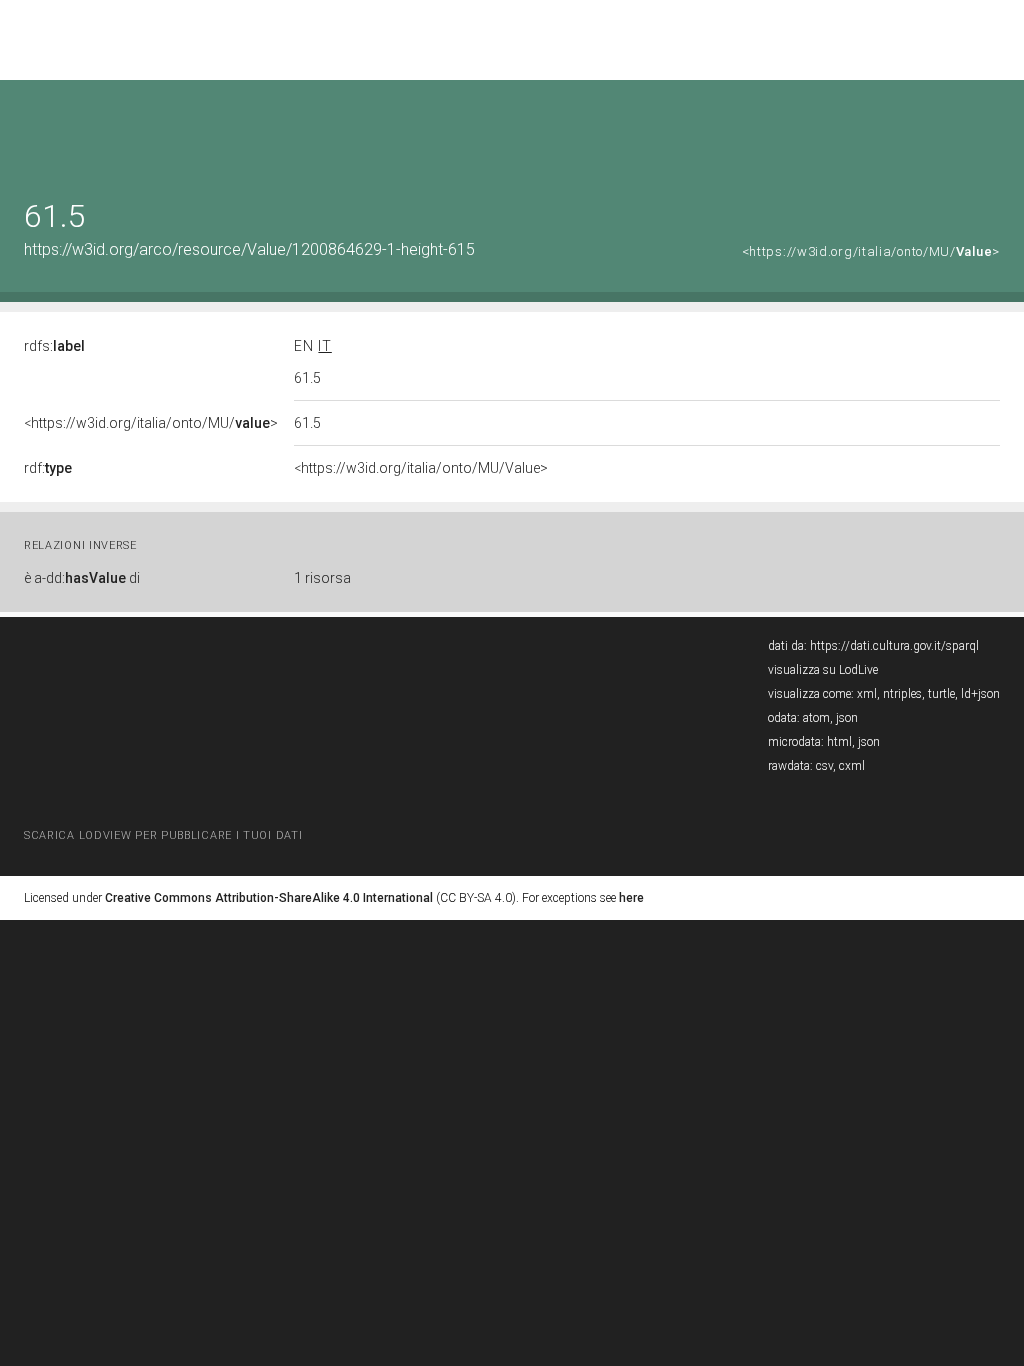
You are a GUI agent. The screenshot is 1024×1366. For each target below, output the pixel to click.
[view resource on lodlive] (990, 129)
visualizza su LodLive (823, 670)
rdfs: (54, 346)
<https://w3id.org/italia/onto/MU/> (871, 251)
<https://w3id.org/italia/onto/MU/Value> (421, 468)
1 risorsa (322, 578)
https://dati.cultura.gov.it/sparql (894, 646)
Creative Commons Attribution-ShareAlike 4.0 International (269, 898)
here (631, 898)
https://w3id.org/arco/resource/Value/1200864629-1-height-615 (249, 249)
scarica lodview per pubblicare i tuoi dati (163, 835)
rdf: (48, 468)
